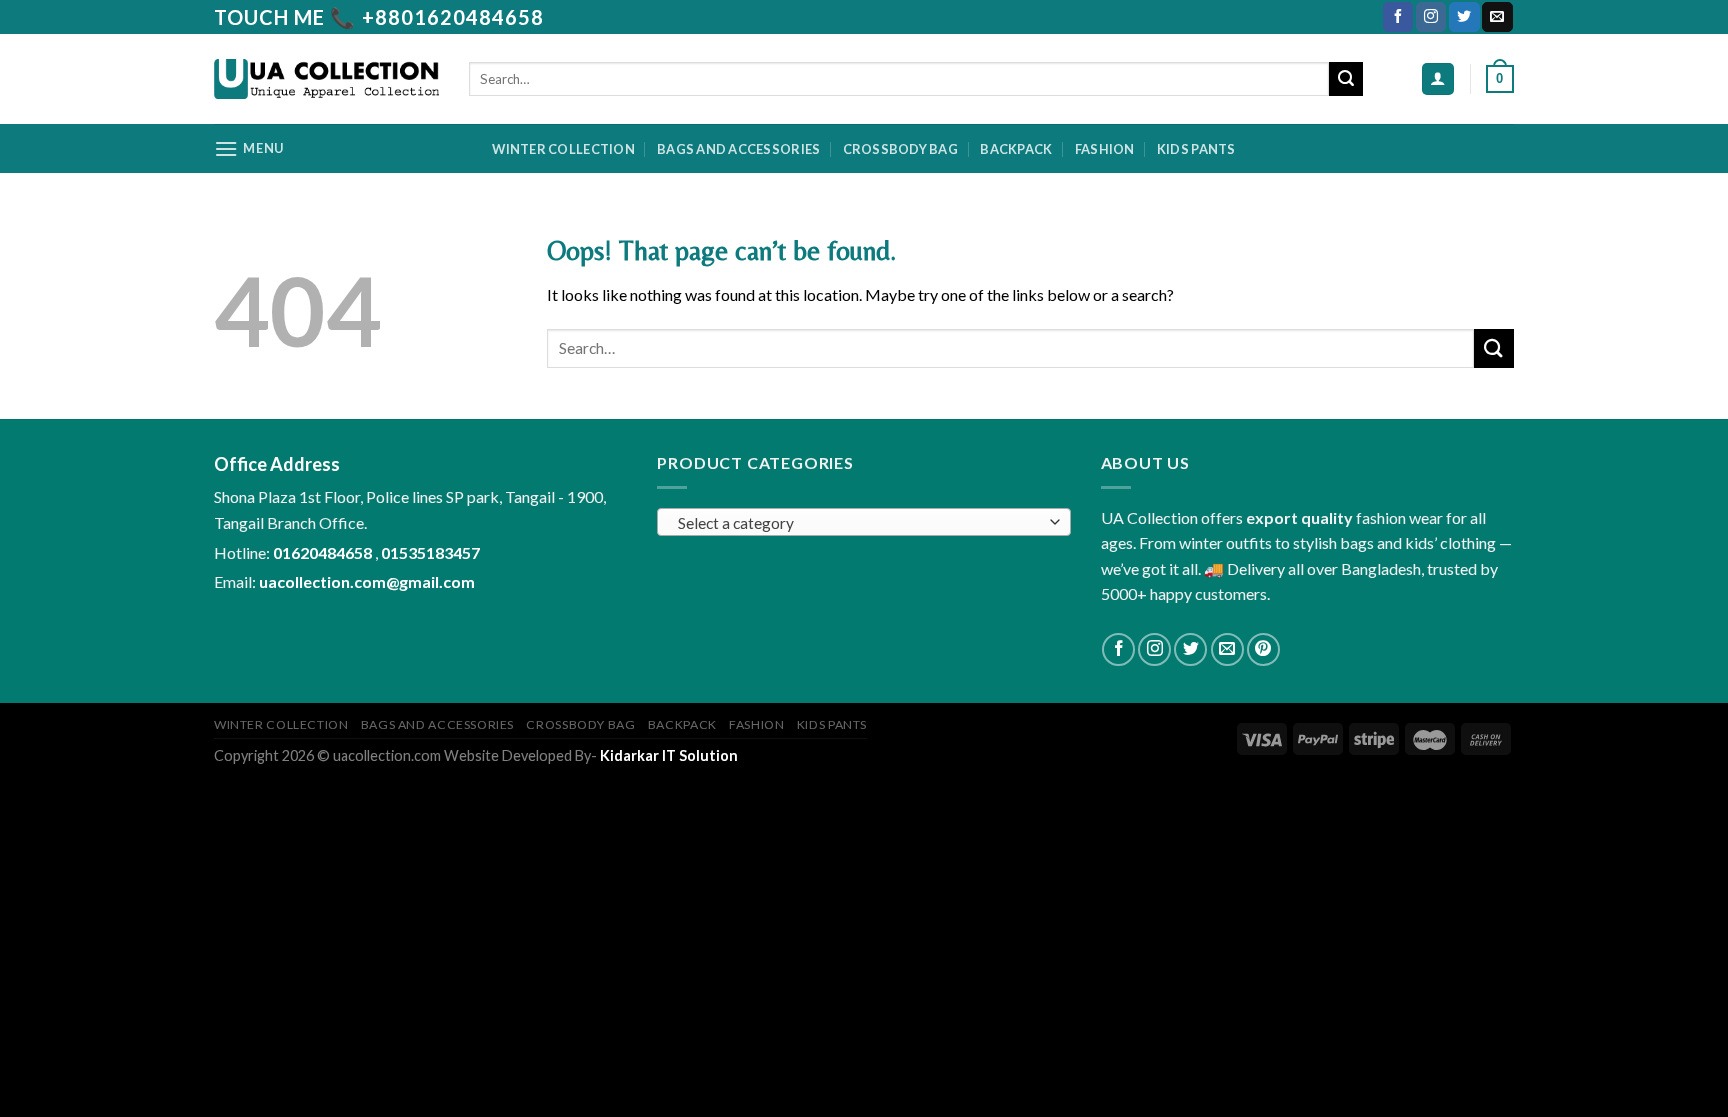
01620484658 (324, 552)
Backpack (1016, 149)
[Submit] (1346, 79)
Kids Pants (1196, 149)
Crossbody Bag (900, 149)
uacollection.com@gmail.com (367, 581)
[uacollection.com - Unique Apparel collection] (326, 79)
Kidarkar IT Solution (669, 755)
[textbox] (859, 523)
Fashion (1105, 149)
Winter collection (563, 149)
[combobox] (863, 522)
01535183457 (430, 552)
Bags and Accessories (738, 149)
